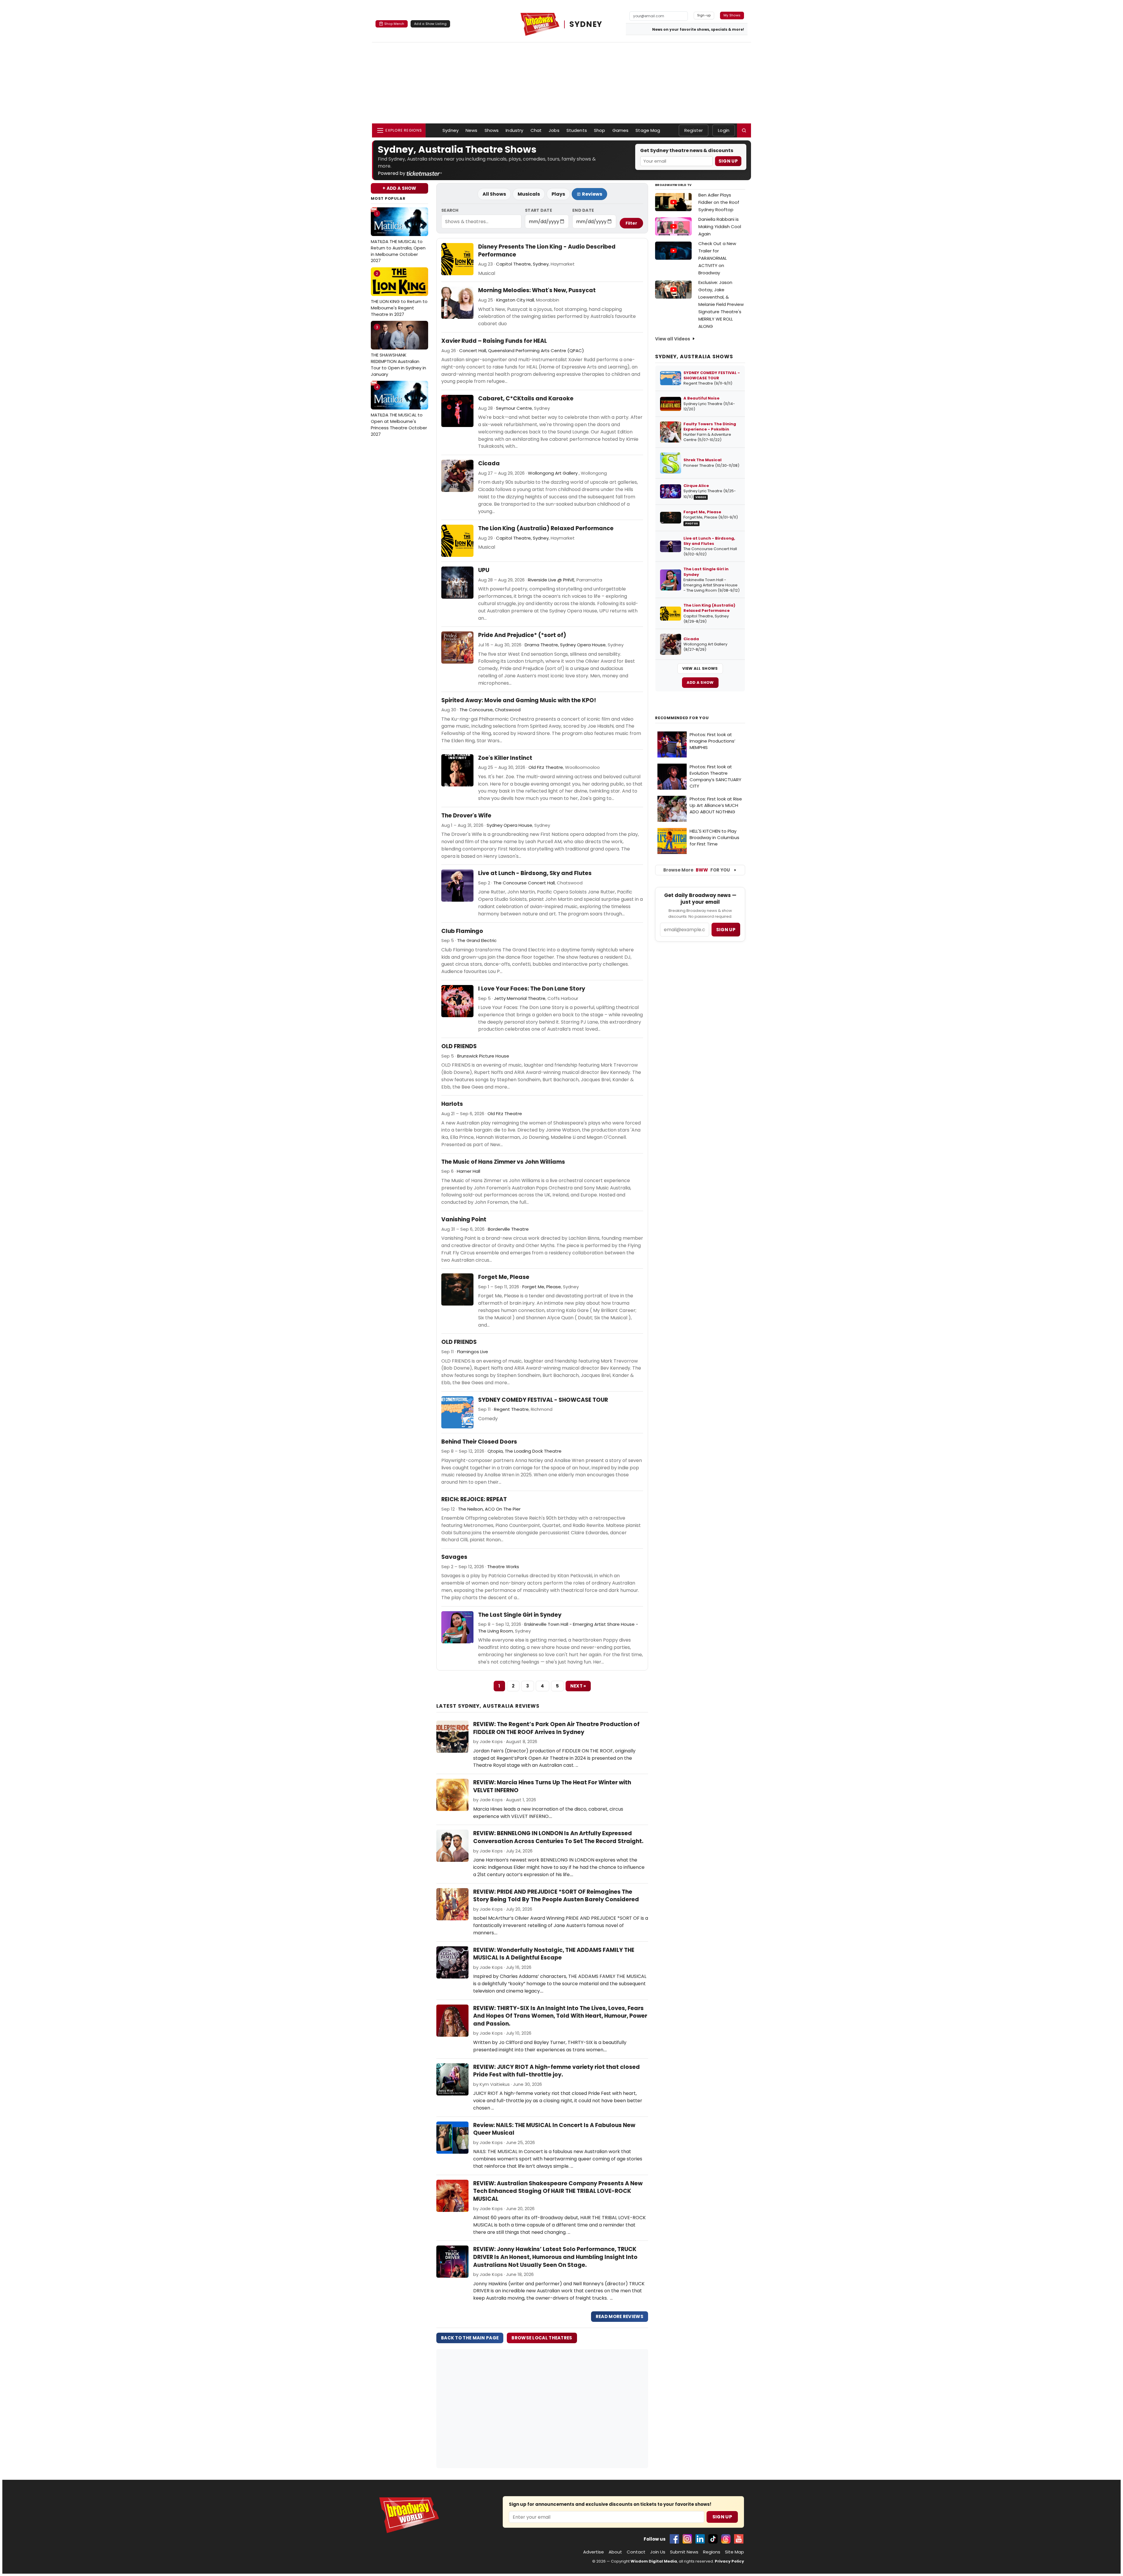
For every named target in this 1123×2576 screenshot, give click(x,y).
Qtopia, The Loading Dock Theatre (525, 1451)
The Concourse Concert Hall (524, 883)
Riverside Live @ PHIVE (551, 580)
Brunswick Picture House (483, 1056)
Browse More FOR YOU (697, 870)
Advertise (594, 2552)
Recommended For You (682, 718)
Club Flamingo (462, 931)
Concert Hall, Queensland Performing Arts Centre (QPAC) (522, 351)
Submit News (684, 2552)
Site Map (734, 2552)
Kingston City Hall (515, 300)
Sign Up (728, 161)
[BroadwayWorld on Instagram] (687, 2539)
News (472, 130)
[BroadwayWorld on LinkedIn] (700, 2539)
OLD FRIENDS (459, 1046)
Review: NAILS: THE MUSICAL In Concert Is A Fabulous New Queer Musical (554, 2129)
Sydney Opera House (509, 825)
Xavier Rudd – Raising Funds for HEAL (494, 341)
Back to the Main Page (470, 2338)
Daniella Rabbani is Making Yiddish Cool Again (720, 227)
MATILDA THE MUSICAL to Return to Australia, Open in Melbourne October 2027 (398, 237)
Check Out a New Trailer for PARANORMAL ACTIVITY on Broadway (717, 258)
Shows (492, 130)
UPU (484, 570)
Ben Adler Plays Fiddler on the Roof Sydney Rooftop (719, 202)
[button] (744, 130)
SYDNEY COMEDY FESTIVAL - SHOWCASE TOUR (543, 1400)
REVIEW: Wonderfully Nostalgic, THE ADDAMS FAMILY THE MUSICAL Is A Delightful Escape (554, 1954)
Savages (454, 1557)
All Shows (494, 194)
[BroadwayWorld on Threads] (726, 2539)
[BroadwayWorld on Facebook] (674, 2539)
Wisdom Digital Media (654, 2561)
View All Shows (700, 668)
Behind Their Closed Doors (479, 1442)
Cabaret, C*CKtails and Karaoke (526, 399)
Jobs (554, 130)
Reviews (592, 194)
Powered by (392, 173)
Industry (514, 130)
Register (694, 130)
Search (450, 210)
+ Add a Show (399, 188)
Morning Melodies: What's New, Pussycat (537, 290)
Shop (600, 130)
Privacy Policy (729, 2561)
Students (577, 130)
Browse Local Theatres (542, 2338)
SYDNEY (586, 24)
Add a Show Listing (430, 24)
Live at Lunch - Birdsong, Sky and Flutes (535, 873)
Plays (558, 194)
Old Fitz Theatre (546, 767)
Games (621, 130)
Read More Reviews (620, 2316)
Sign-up (704, 15)
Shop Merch (394, 24)
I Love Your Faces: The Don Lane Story (532, 989)
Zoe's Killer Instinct (505, 758)
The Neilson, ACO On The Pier (489, 1509)
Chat (536, 130)
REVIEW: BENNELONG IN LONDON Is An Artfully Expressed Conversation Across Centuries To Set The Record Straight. (558, 1837)
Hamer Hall (469, 1171)
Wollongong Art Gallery (553, 473)
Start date (539, 210)
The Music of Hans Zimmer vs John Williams (503, 1162)
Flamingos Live (473, 1352)
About (615, 2552)
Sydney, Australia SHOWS (694, 357)
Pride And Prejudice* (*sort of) (522, 635)
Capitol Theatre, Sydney (522, 264)
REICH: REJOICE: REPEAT (474, 1499)
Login (724, 130)
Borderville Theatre (508, 1229)
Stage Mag (648, 130)
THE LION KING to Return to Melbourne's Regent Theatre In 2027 (399, 294)
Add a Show (700, 682)
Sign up (726, 930)
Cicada (489, 464)
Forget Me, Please (504, 1277)
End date (583, 210)
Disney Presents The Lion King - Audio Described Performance (547, 251)
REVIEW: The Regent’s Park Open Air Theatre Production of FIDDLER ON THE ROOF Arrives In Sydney (556, 1728)
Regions (712, 2552)
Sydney (451, 130)
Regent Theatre (511, 1409)
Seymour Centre (514, 408)
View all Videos (673, 339)
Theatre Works (503, 1567)
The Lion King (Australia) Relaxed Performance (546, 528)
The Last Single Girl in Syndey (520, 1615)
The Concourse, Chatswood (490, 710)
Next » (578, 1686)
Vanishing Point (464, 1220)
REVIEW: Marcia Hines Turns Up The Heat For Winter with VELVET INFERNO (552, 1786)
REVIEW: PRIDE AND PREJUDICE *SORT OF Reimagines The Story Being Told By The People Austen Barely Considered (556, 1896)
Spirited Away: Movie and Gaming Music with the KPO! (519, 700)
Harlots (452, 1104)
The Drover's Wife (466, 816)
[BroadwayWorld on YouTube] (739, 2539)
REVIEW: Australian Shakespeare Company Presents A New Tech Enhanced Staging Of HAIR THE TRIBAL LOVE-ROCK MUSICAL (558, 2191)
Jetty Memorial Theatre (520, 998)
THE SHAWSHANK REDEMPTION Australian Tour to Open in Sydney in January (398, 351)
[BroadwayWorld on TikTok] (713, 2539)
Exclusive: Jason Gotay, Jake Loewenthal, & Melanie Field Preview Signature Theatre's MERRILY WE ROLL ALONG (721, 304)
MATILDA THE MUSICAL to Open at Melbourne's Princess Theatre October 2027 (399, 411)
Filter (631, 223)
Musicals (529, 194)
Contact (636, 2552)
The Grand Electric (477, 940)
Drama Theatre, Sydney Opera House (565, 645)
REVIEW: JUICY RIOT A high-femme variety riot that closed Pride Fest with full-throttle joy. (557, 2071)
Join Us (658, 2552)
